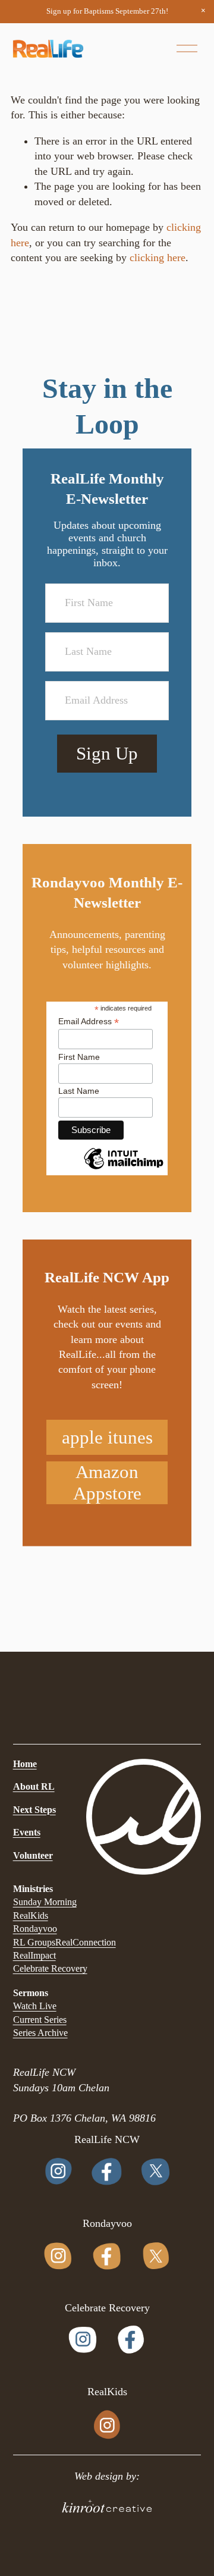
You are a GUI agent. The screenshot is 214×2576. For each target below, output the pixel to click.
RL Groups (34, 1942)
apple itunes (107, 1437)
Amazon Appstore (107, 1482)
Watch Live (35, 2006)
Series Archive (40, 2033)
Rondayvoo (35, 1929)
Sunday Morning (45, 1902)
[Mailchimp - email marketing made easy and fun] (124, 1169)
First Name (79, 1057)
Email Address (89, 1022)
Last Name (79, 1091)
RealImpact (34, 1955)
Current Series (40, 2020)
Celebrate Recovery (50, 1968)
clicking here (158, 258)
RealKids (31, 1915)
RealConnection (86, 1942)
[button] (203, 11)
